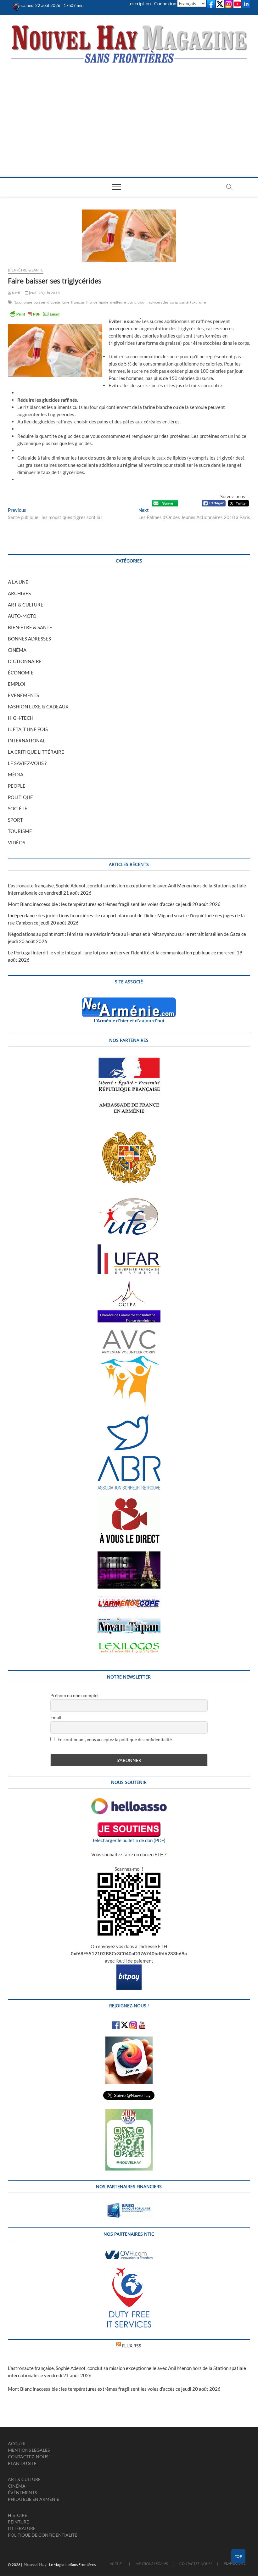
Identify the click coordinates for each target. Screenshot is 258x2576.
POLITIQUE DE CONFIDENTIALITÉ (42, 2535)
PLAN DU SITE (22, 2463)
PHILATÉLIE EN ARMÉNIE (34, 2499)
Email (56, 1717)
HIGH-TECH (21, 718)
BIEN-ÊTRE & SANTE (26, 270)
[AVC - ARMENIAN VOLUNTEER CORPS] (129, 1333)
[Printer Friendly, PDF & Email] (35, 314)
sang (174, 302)
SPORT (15, 820)
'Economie (23, 302)
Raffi (16, 293)
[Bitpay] (129, 1968)
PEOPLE (17, 786)
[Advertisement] (129, 111)
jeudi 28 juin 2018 (44, 293)
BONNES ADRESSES (29, 639)
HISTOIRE (17, 2515)
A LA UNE (18, 582)
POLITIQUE (20, 797)
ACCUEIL (17, 2443)
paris (132, 302)
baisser (40, 302)
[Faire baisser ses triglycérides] (129, 236)
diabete (53, 302)
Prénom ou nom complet (75, 1695)
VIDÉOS (17, 842)
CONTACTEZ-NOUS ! (29, 2457)
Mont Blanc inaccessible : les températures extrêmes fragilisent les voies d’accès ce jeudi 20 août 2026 (114, 904)
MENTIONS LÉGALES (29, 2450)
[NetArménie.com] (129, 1001)
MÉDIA (16, 774)
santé (184, 302)
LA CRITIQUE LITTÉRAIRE (36, 752)
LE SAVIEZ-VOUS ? (27, 763)
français (78, 302)
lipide (104, 302)
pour (142, 302)
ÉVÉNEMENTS (23, 695)
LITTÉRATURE (22, 2528)
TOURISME (20, 831)
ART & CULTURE (26, 605)
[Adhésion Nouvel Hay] (129, 1802)
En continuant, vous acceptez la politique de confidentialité (114, 1739)
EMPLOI (17, 684)
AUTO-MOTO (22, 616)
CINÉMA (17, 650)
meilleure (118, 302)
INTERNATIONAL (27, 740)
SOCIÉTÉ (18, 808)
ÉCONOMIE (21, 673)
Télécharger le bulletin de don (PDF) (129, 1840)
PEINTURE (18, 2522)
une (202, 302)
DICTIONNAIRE (25, 661)
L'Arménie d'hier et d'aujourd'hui (129, 1020)
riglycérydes (158, 302)
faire (66, 302)
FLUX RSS (132, 2346)
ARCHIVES (19, 593)
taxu (194, 302)
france (92, 302)
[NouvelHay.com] (17, 5)
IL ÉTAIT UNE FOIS (28, 729)
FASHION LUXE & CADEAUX (38, 707)
